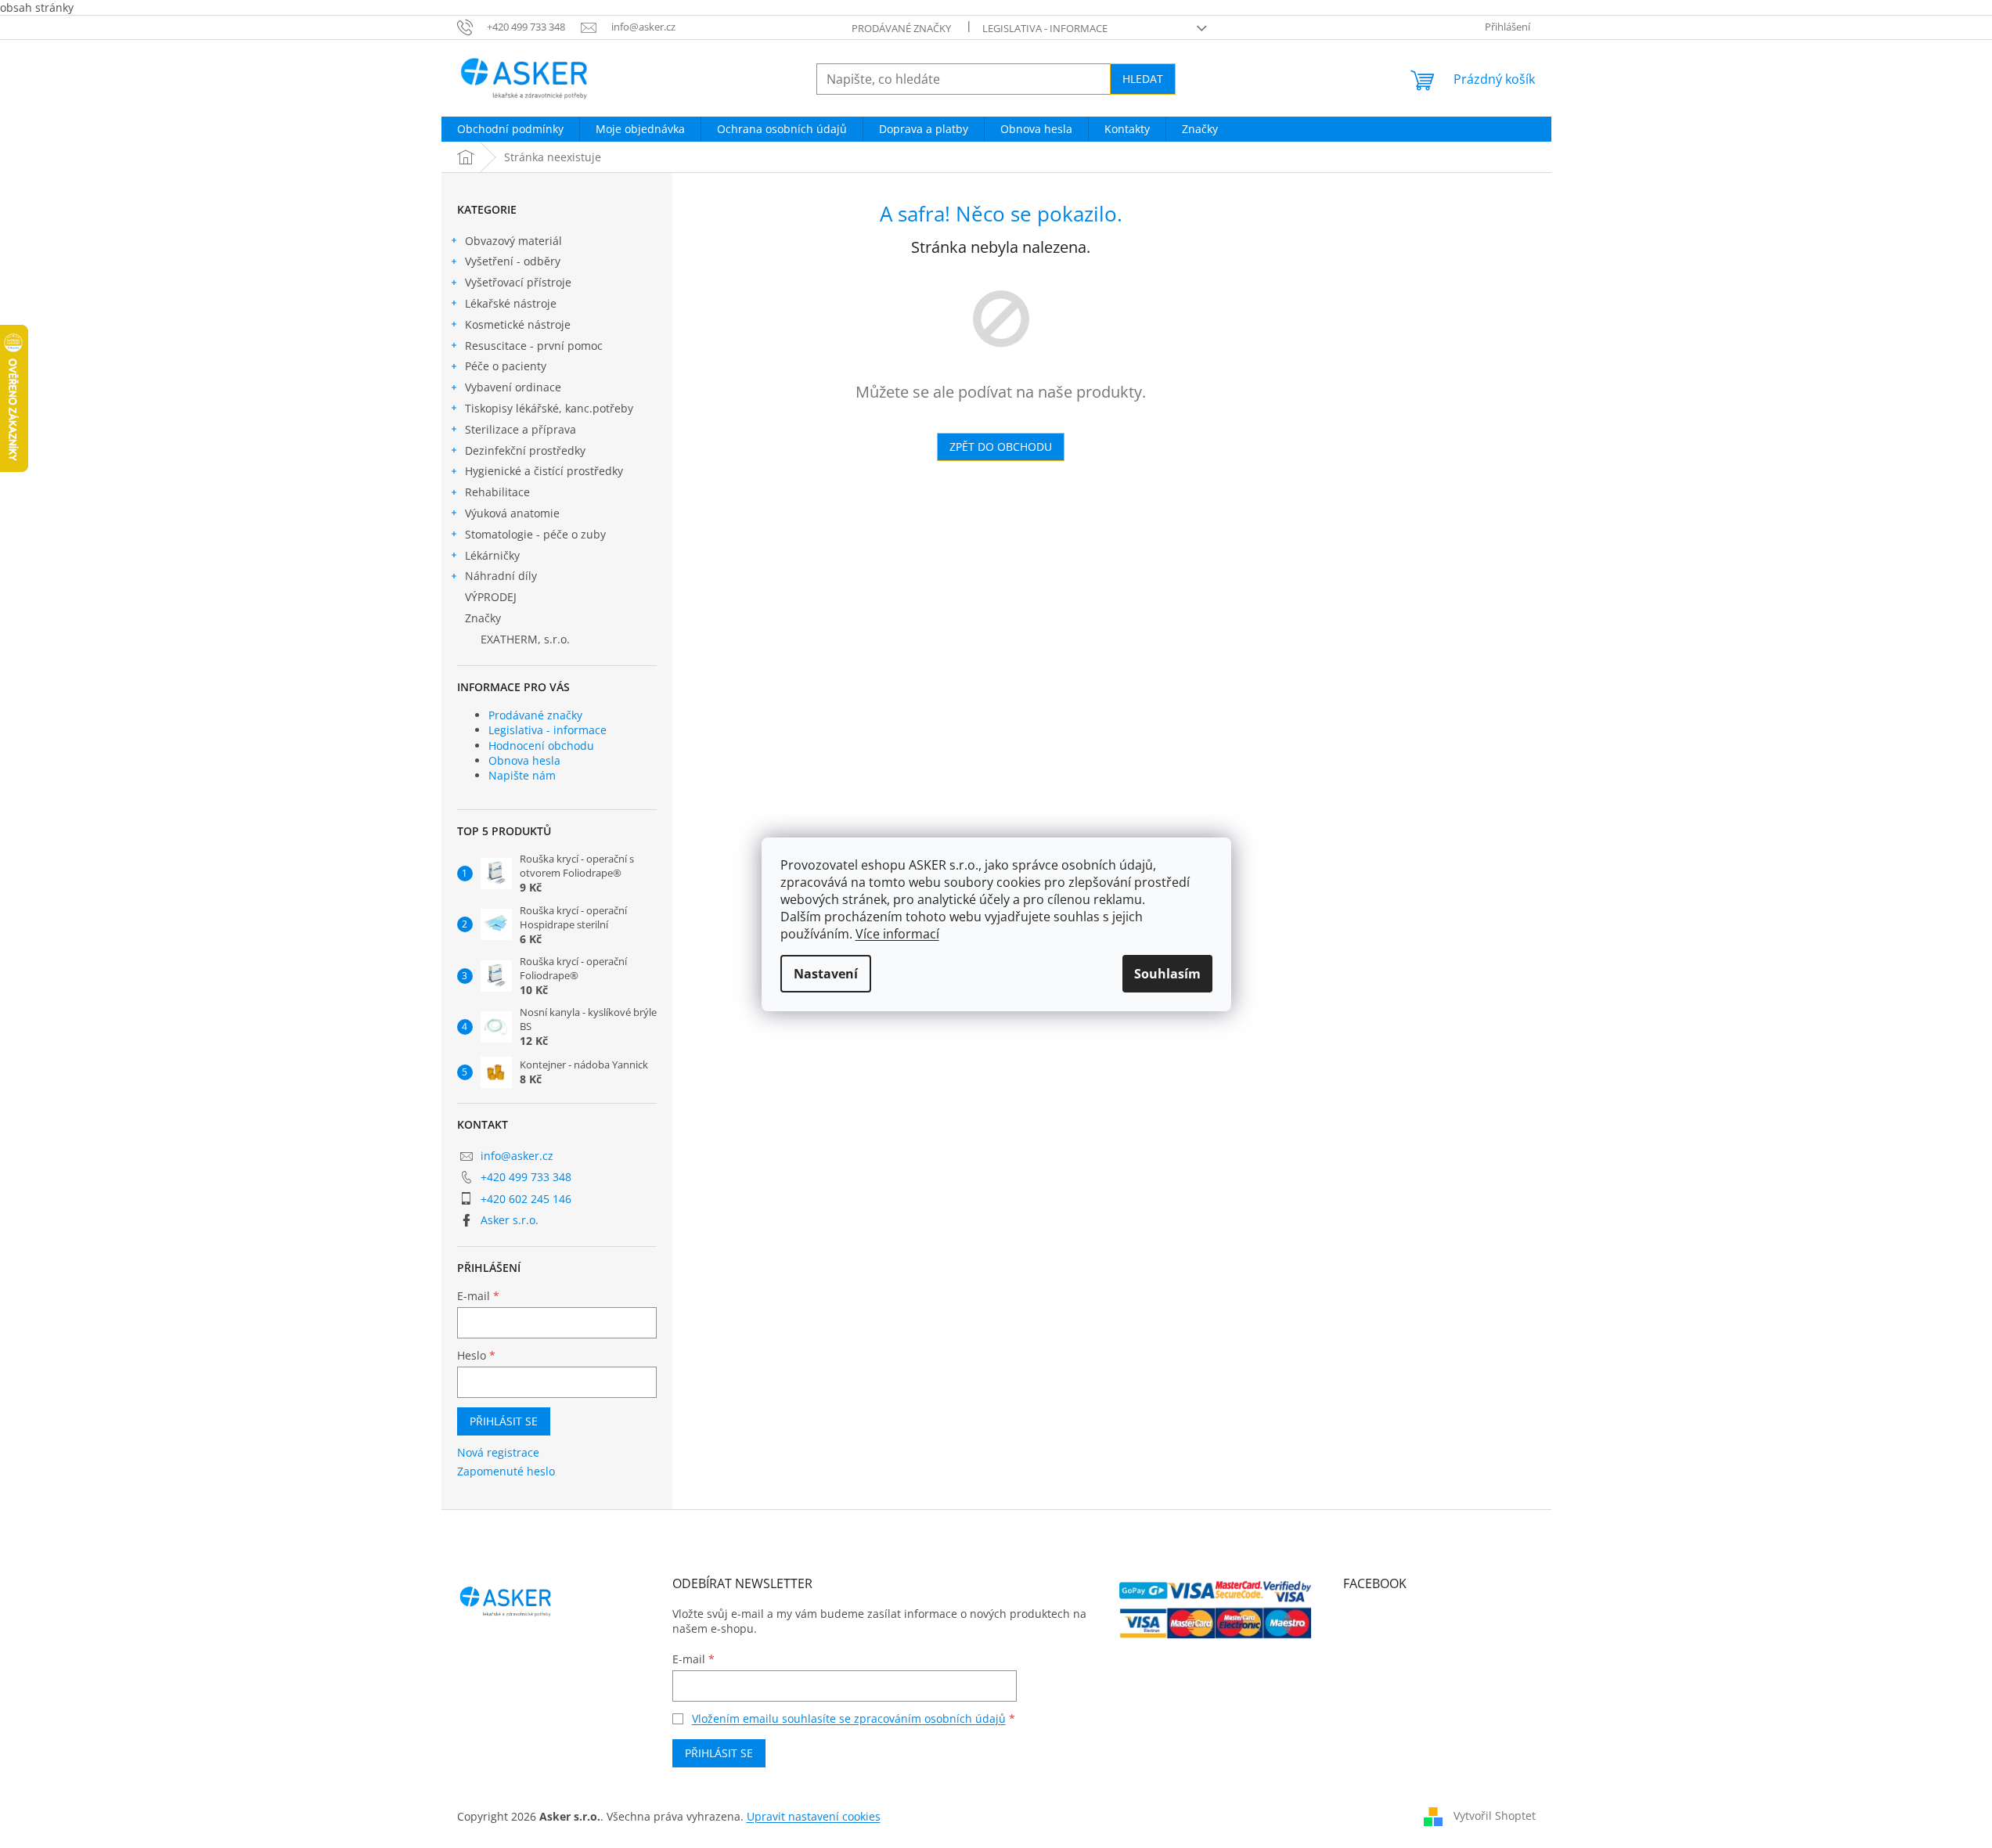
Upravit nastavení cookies (814, 1816)
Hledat (1143, 79)
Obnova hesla (524, 760)
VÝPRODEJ (491, 597)
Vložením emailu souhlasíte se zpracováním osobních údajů (849, 1718)
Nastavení (826, 974)
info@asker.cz (517, 1156)
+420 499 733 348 (526, 1177)
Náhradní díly (501, 576)
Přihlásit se (504, 1421)
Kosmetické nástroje (518, 324)
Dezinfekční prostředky (525, 450)
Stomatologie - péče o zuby (535, 534)
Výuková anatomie (512, 513)
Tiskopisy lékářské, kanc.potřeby (549, 408)
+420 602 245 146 (526, 1199)
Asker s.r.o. (510, 1220)
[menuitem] (510, 129)
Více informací (897, 934)
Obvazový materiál (513, 241)
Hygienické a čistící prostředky (544, 471)
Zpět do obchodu (1001, 447)
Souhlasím (1167, 974)
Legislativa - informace (1045, 28)
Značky (483, 618)
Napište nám (522, 775)
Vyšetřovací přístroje (518, 282)
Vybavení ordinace (513, 387)
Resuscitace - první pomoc (534, 346)
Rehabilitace (497, 492)
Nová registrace (498, 1452)
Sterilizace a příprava (521, 429)
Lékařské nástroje (511, 303)
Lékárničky (492, 555)
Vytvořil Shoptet (1495, 1815)
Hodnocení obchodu (541, 746)
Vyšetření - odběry (513, 261)
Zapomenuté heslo (506, 1471)
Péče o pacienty (506, 366)
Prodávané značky (901, 28)
